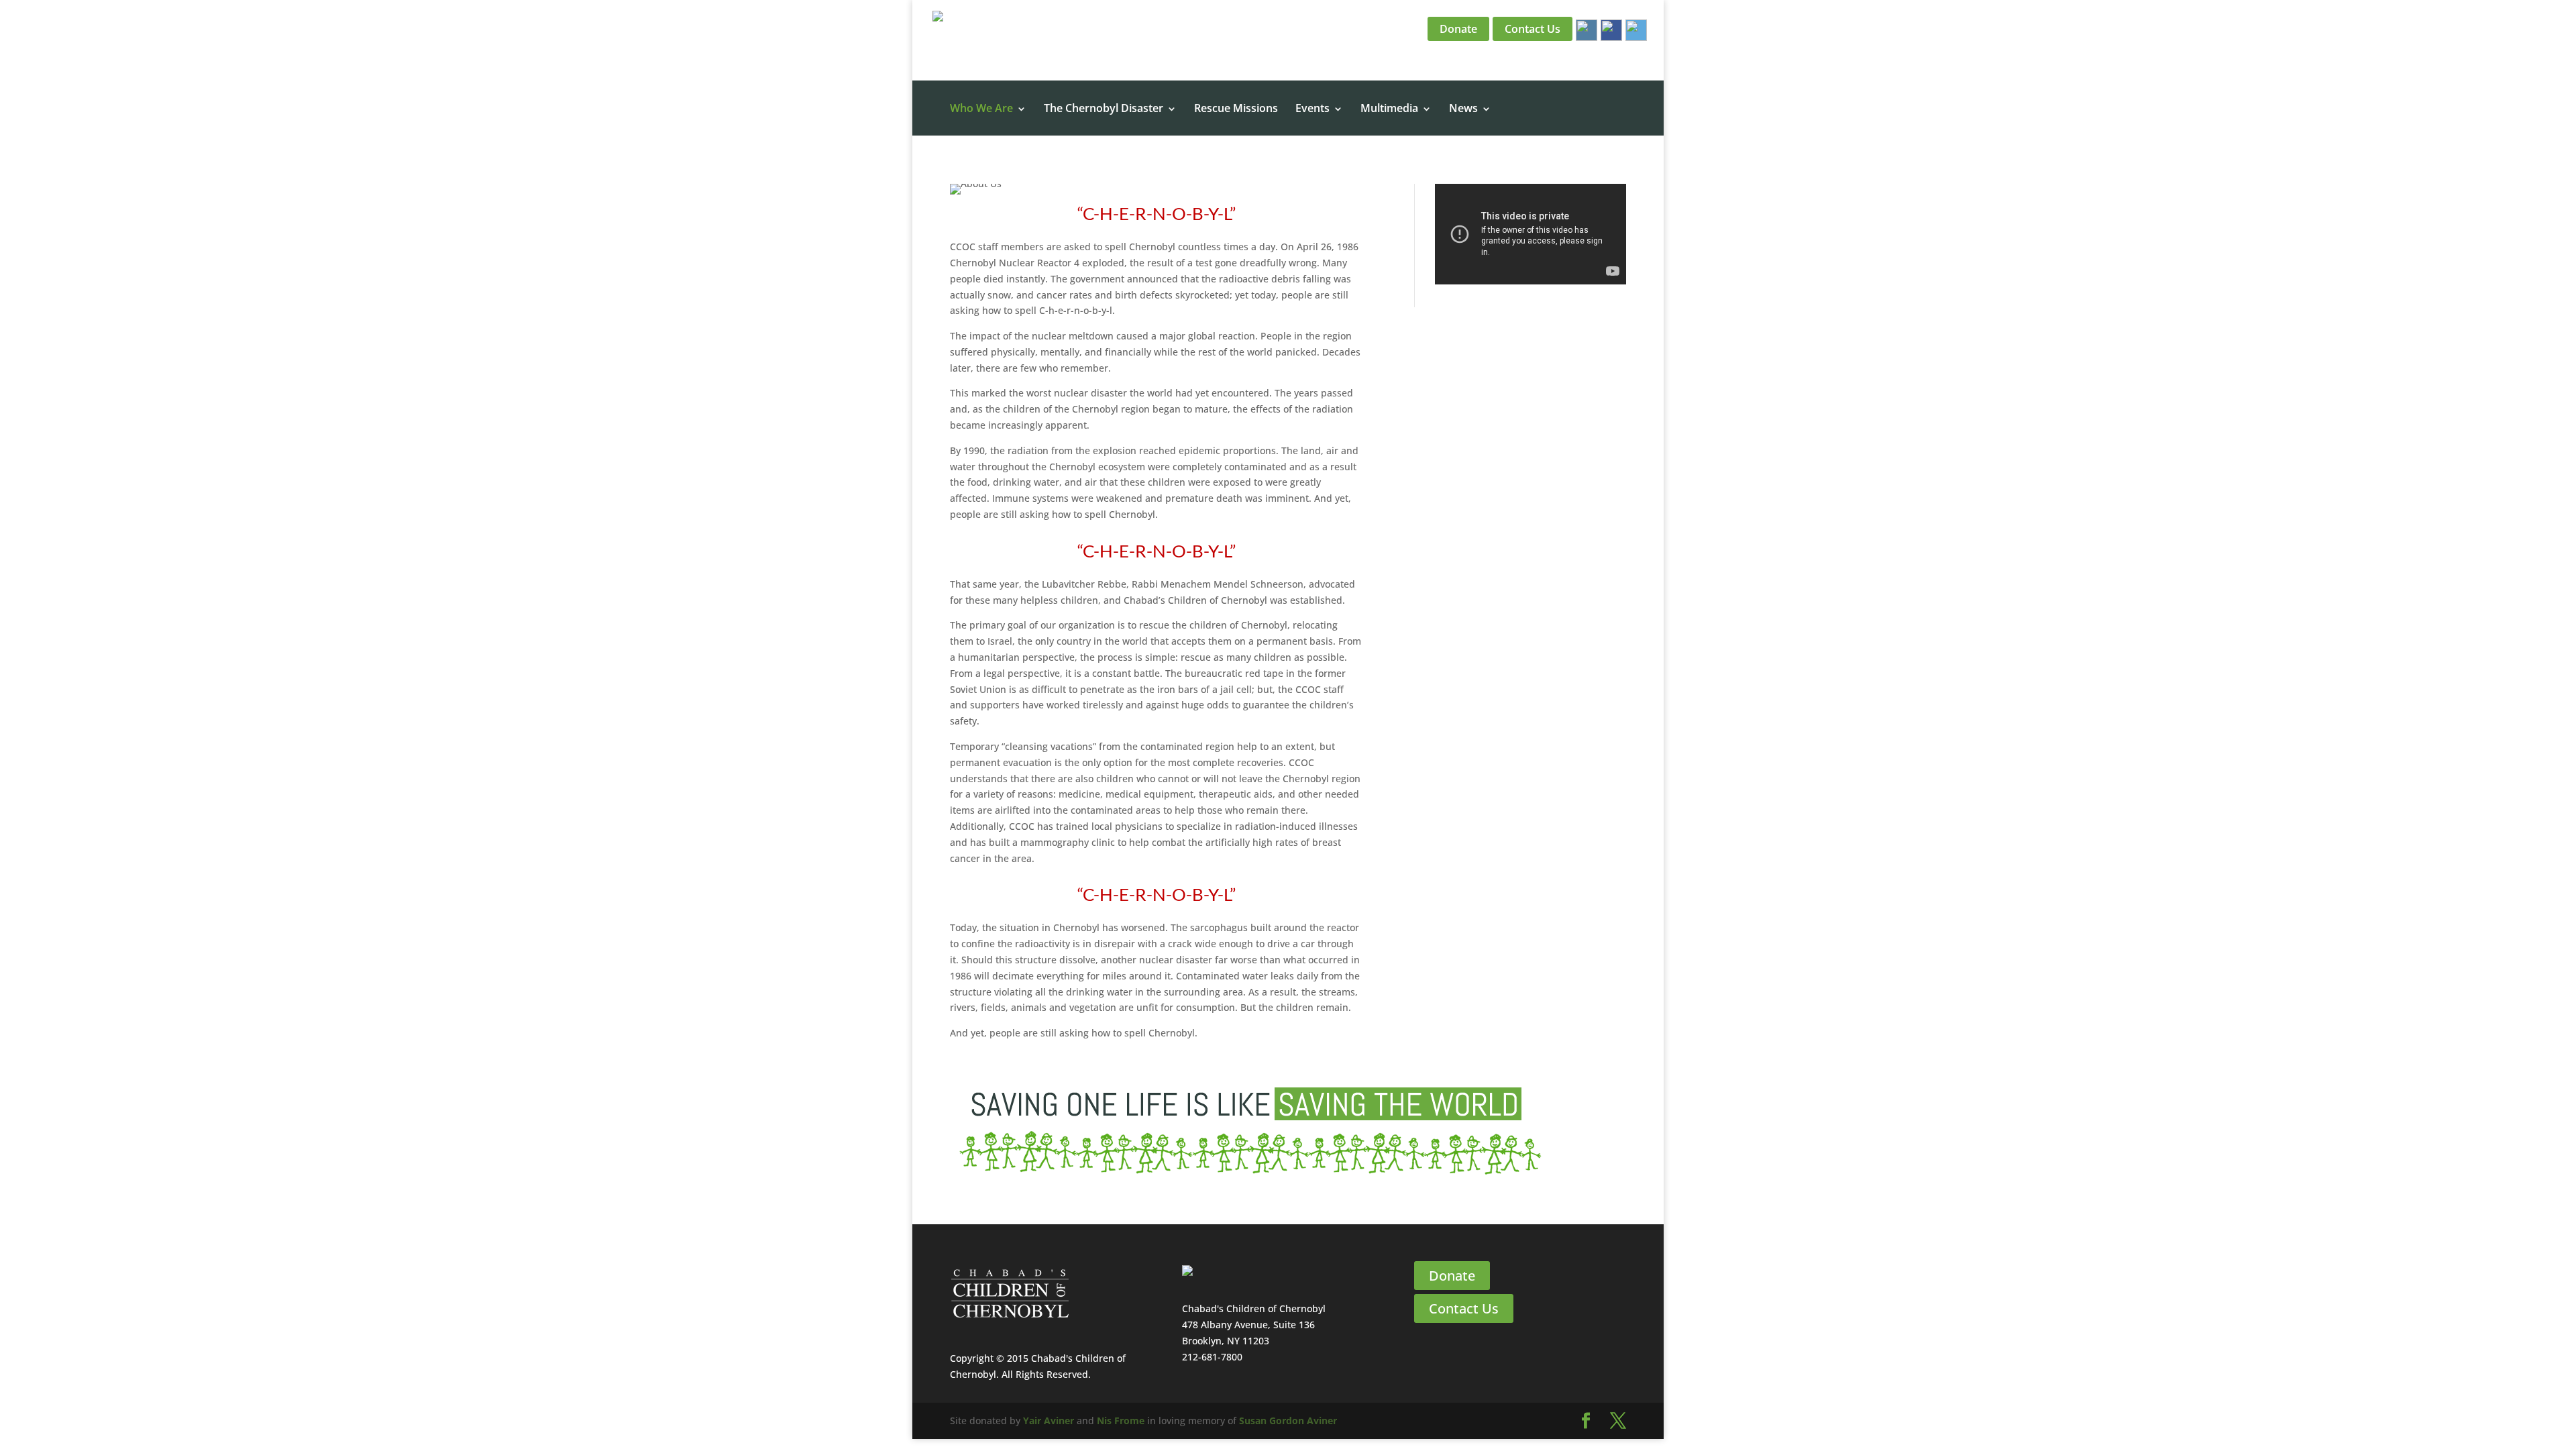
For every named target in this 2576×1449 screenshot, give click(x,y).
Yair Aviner (1049, 1420)
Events (1312, 109)
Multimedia (1389, 109)
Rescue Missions (1236, 109)
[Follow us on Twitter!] (1634, 29)
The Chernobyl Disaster (1104, 109)
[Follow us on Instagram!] (1585, 29)
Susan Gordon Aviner (1288, 1420)
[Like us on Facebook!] (1610, 29)
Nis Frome (1121, 1420)
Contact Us (1533, 29)
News (1463, 109)
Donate (1458, 29)
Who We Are (981, 109)
